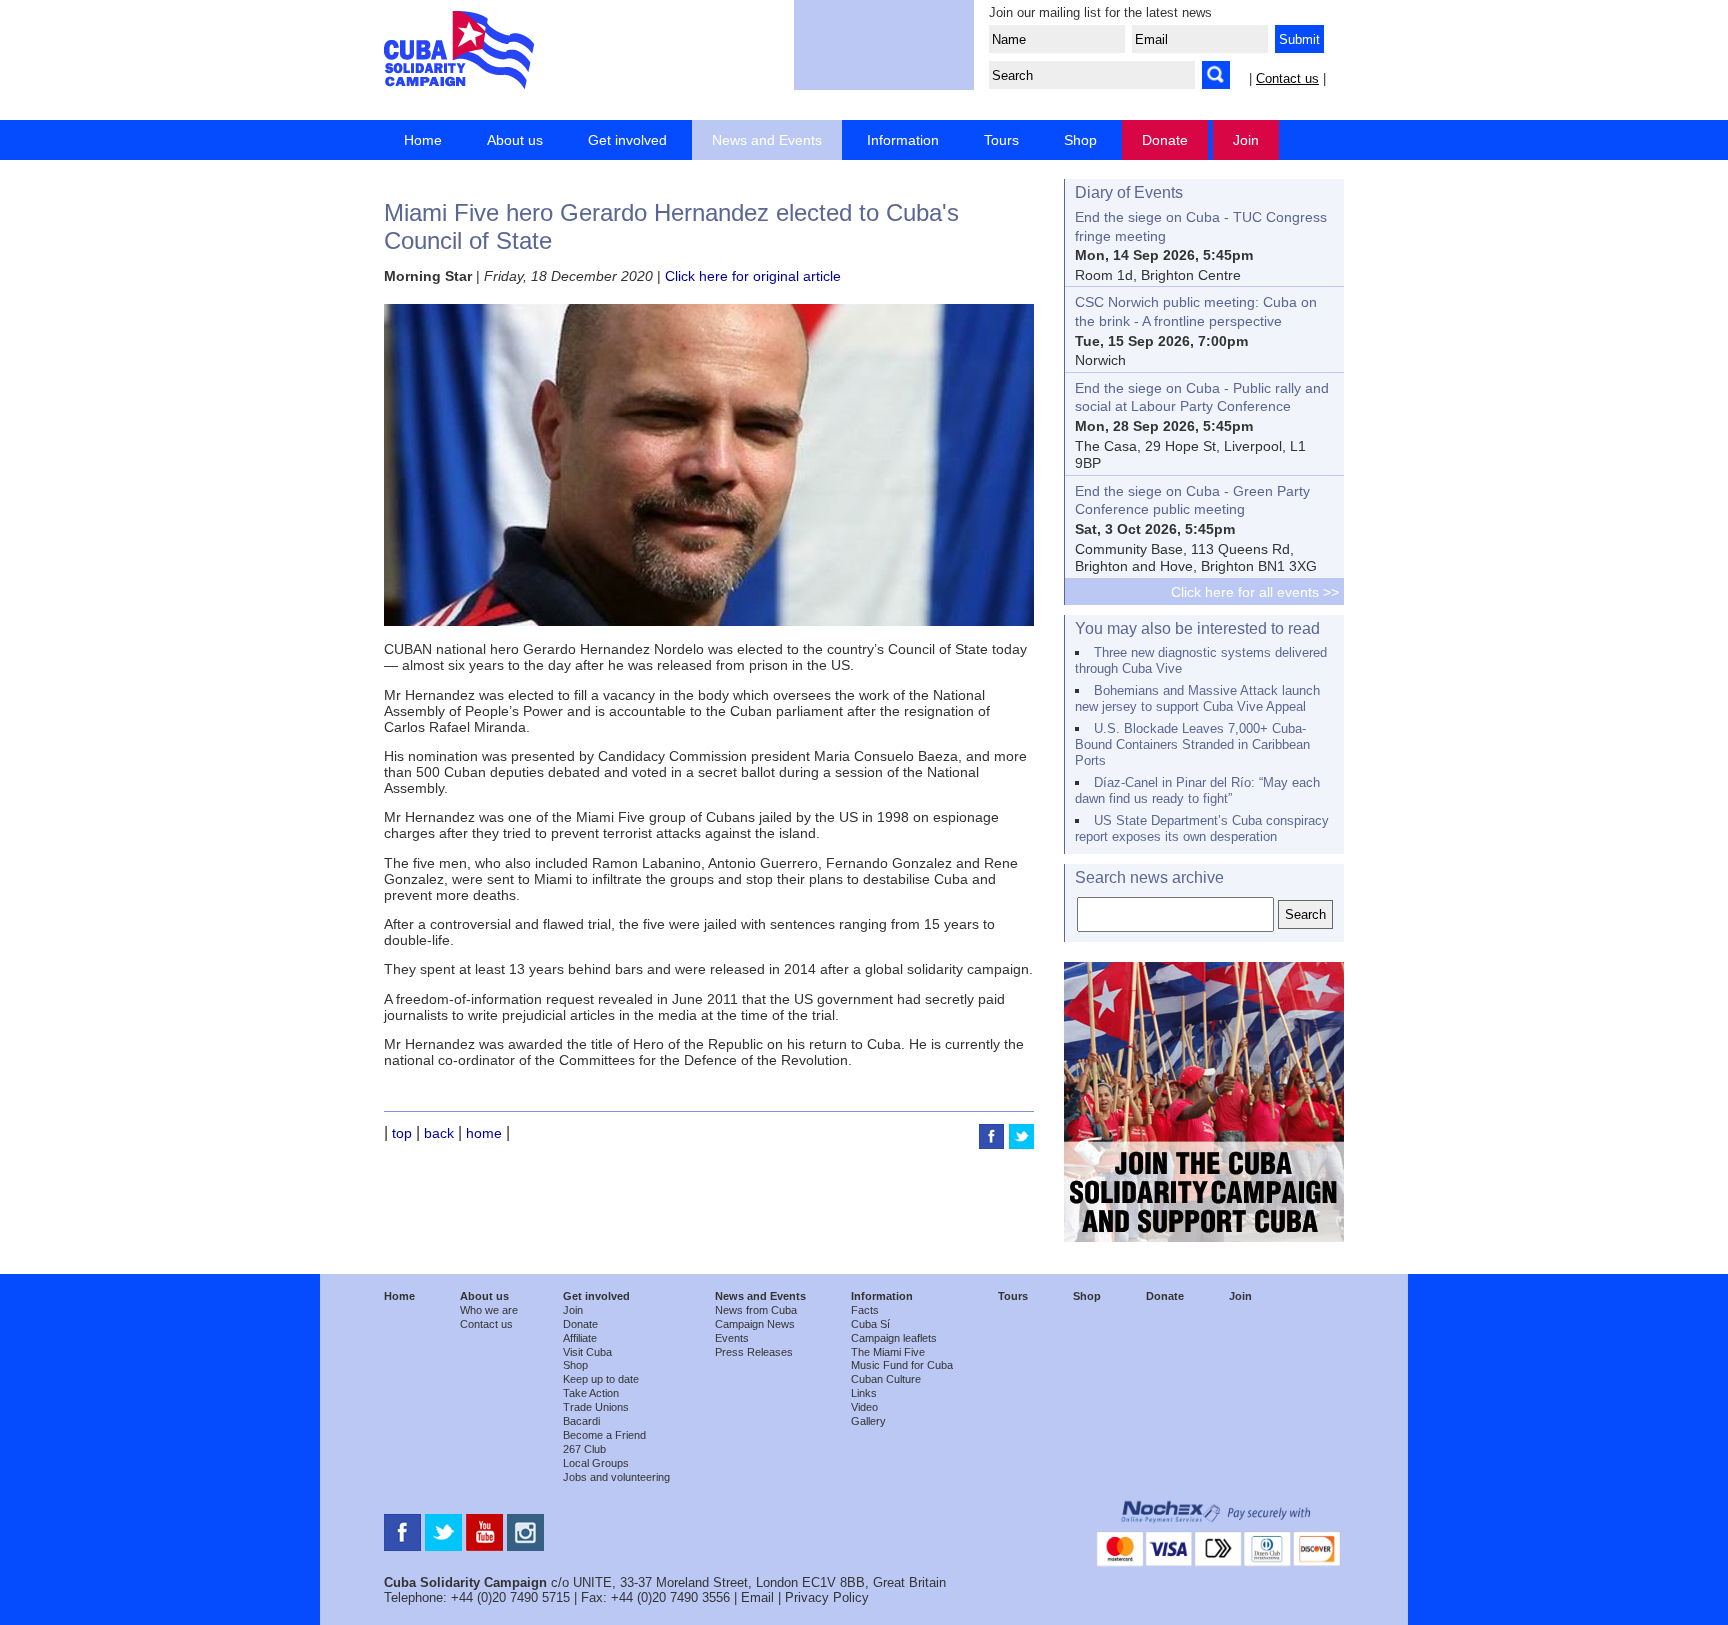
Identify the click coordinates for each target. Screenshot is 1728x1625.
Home (423, 140)
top (402, 1133)
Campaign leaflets (894, 1338)
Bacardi (581, 1421)
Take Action (591, 1393)
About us (515, 140)
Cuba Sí (870, 1324)
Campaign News (755, 1324)
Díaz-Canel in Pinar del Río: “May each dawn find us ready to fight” (1197, 790)
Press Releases (754, 1352)
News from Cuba (756, 1310)
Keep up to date (601, 1379)
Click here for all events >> (1255, 592)
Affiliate (580, 1338)
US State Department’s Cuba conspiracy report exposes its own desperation (1202, 828)
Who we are (489, 1310)
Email (757, 1597)
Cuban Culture (886, 1379)
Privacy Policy (827, 1597)
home (484, 1133)
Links (864, 1393)
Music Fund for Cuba (902, 1365)
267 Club (584, 1449)
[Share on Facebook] (994, 1144)
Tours (1001, 140)
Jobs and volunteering (616, 1477)
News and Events (767, 140)
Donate (1165, 140)
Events (732, 1338)
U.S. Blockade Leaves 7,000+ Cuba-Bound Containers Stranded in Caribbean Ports (1192, 744)
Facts (865, 1310)
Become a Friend (604, 1435)
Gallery (868, 1421)
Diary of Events (1129, 192)
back (439, 1133)
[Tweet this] (1021, 1144)
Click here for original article (753, 276)
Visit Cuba (587, 1352)
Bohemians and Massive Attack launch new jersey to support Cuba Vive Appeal (1197, 698)
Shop (1080, 140)
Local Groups (596, 1463)
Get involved (627, 140)
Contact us (1287, 78)
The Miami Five (888, 1352)
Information (903, 140)
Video (864, 1407)
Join (1246, 140)
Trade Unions (596, 1407)
